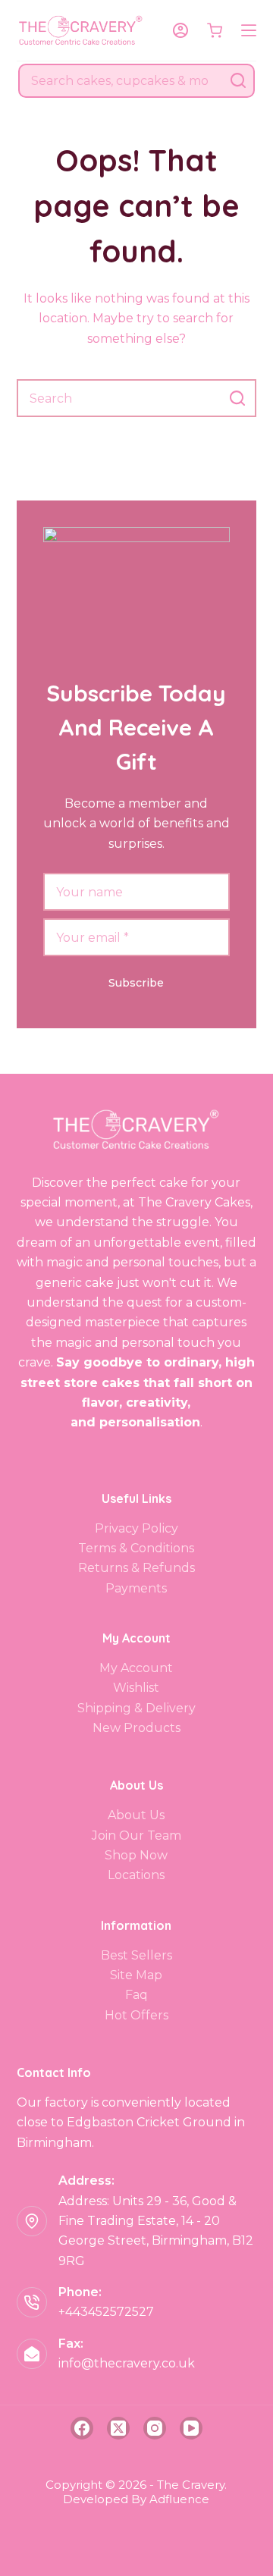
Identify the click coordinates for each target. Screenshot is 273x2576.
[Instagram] (155, 2428)
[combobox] (121, 81)
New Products (136, 1728)
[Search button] (238, 81)
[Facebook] (82, 2428)
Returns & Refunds (136, 1568)
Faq (136, 1995)
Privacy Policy (136, 1528)
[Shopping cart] (215, 30)
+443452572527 (106, 2312)
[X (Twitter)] (118, 2428)
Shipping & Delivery (136, 1708)
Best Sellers (136, 1955)
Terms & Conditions (136, 1548)
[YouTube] (191, 2428)
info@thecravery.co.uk (127, 2363)
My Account (136, 1668)
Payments (136, 1588)
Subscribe (136, 983)
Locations (136, 1875)
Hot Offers (136, 2015)
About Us (136, 1815)
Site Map (136, 1975)
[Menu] (249, 30)
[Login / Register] (180, 30)
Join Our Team (136, 1836)
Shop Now (136, 1855)
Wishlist (136, 1688)
